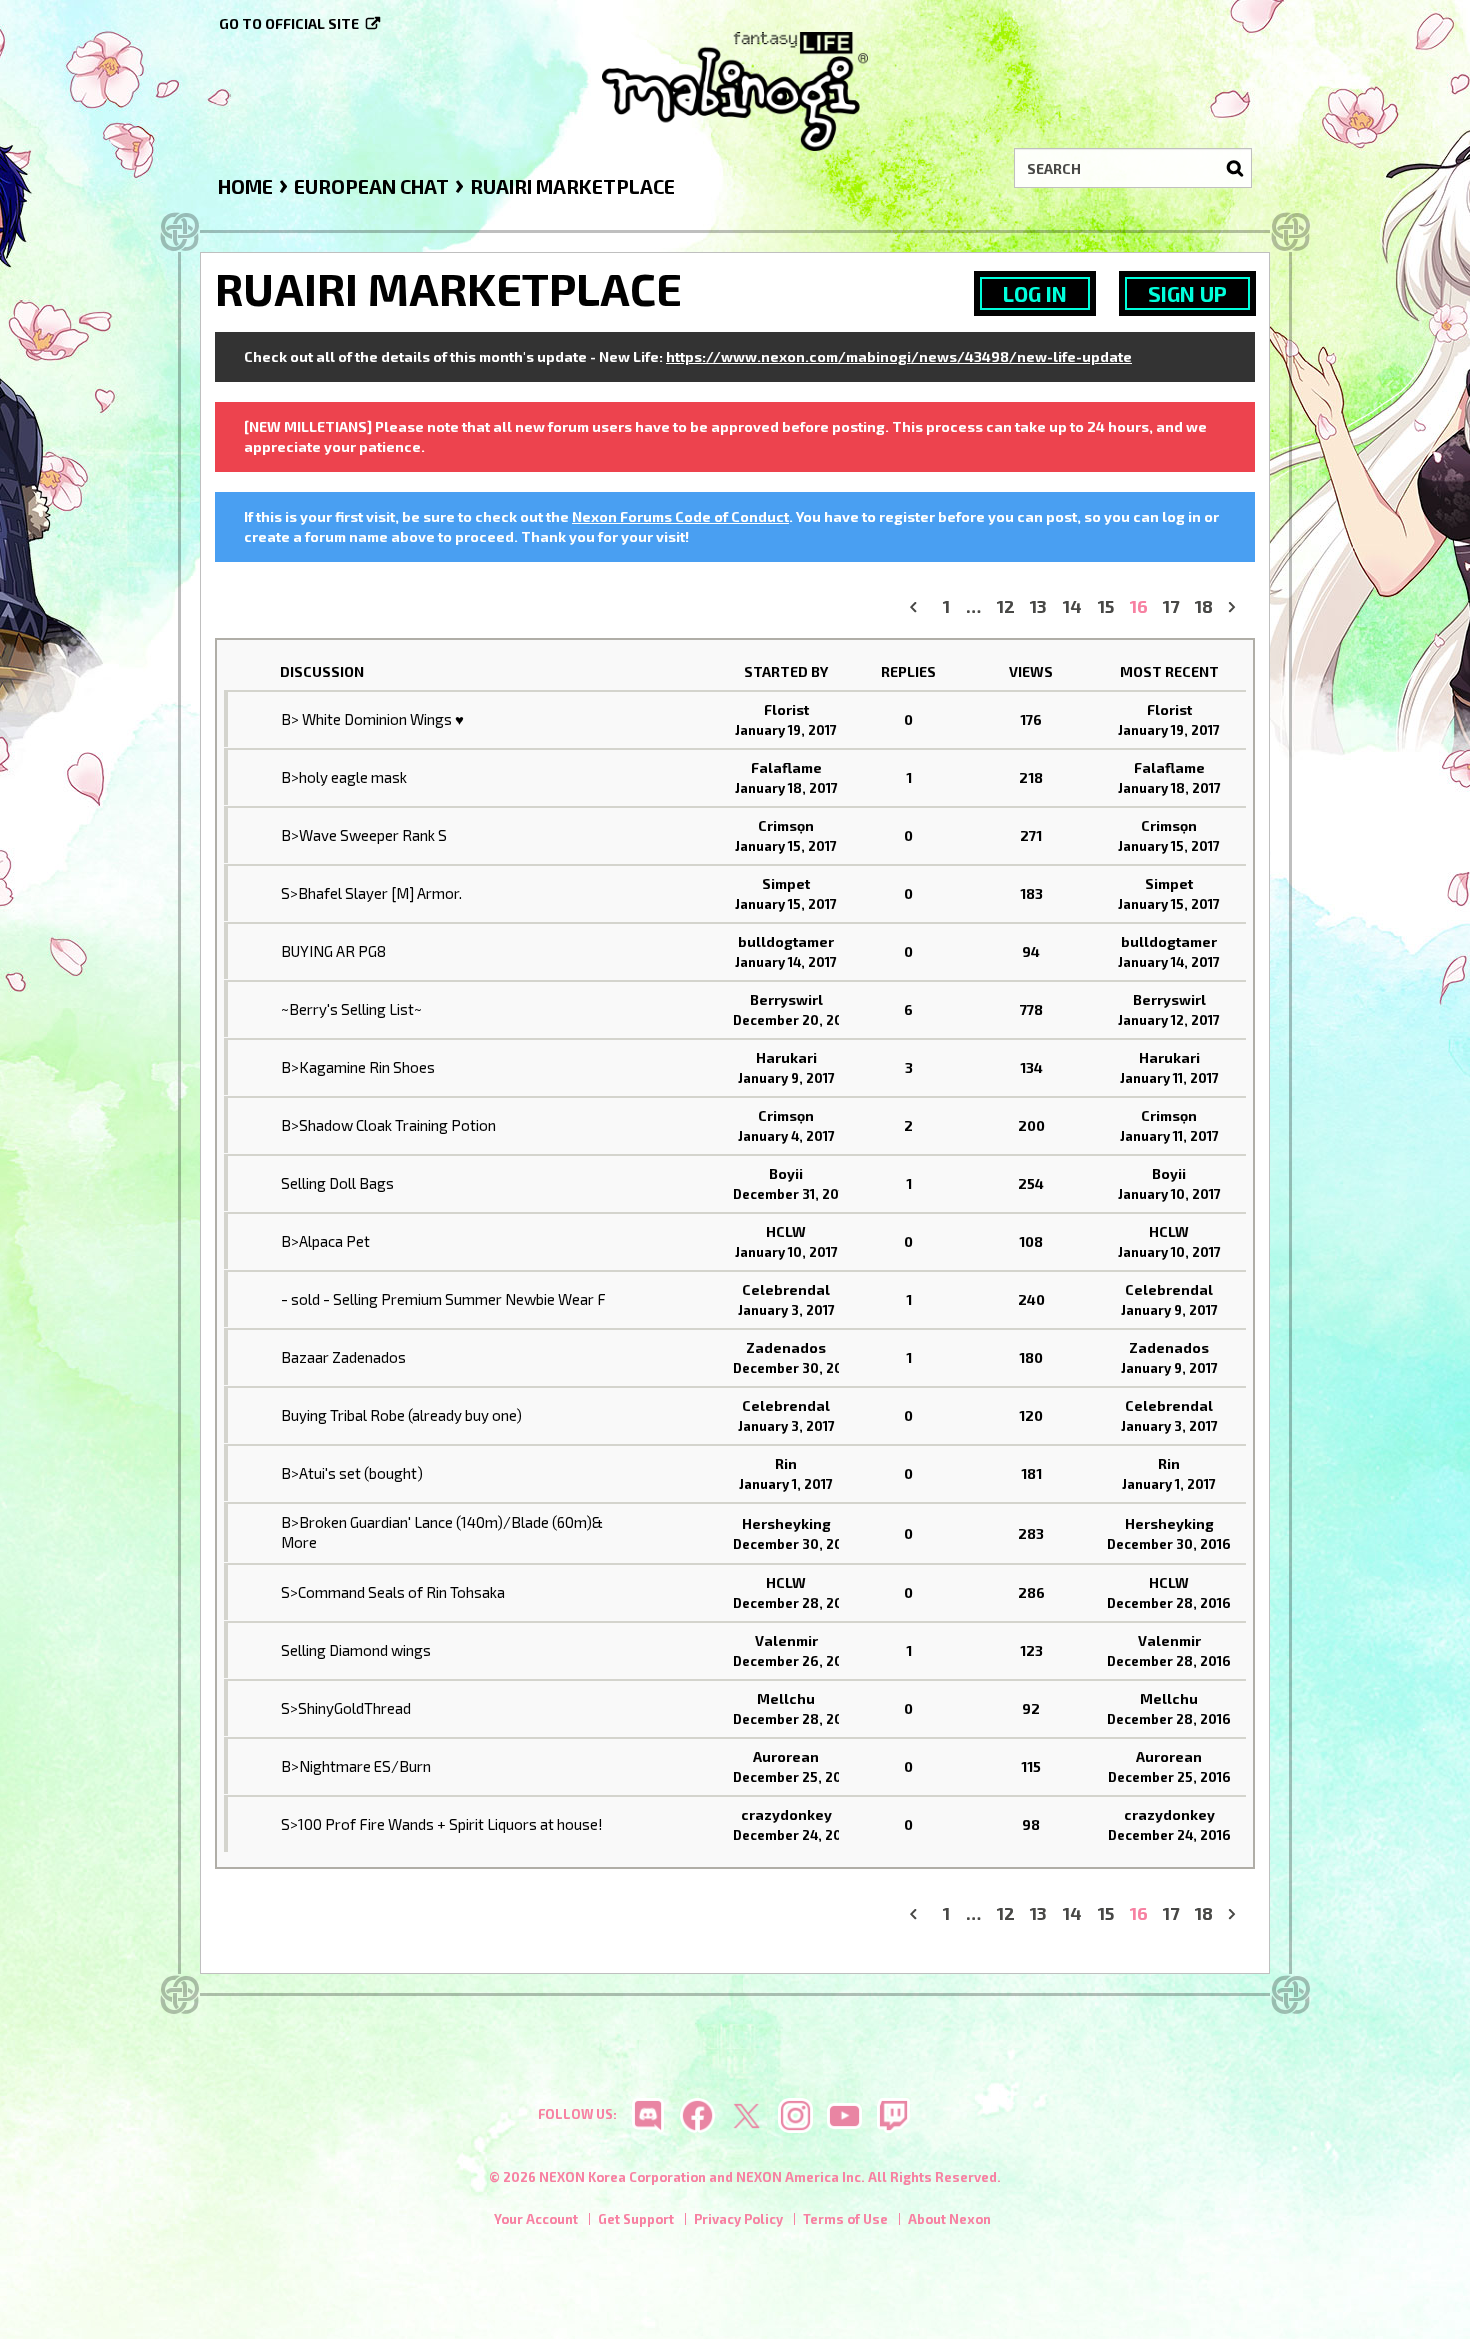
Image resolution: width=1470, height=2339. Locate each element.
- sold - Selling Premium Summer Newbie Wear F (443, 1299)
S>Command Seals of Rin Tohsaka (393, 1592)
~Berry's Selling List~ (351, 1009)
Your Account (536, 2219)
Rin (786, 1463)
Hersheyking (786, 1523)
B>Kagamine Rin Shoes (358, 1067)
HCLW (786, 1231)
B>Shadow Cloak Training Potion (388, 1125)
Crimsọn (786, 825)
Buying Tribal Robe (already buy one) (401, 1415)
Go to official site (289, 23)
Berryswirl (786, 999)
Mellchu (786, 1698)
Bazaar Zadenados (343, 1357)
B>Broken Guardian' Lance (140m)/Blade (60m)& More (442, 1532)
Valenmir (786, 1640)
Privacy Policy (738, 2219)
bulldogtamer (786, 941)
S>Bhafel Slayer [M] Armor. (371, 893)
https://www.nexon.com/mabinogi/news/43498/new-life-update (899, 356)
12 (1006, 606)
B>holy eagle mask (344, 777)
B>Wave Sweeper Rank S (364, 835)
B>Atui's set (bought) (352, 1473)
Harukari (786, 1057)
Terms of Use (845, 2219)
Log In (1035, 293)
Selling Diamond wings (356, 1650)
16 (1139, 606)
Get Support (636, 2219)
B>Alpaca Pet (325, 1241)
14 (1072, 606)
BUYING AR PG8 (333, 951)
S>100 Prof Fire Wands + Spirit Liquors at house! (442, 1824)
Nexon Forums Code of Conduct (680, 516)
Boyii (786, 1173)
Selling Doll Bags (337, 1183)
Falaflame (786, 767)
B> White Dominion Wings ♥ (372, 719)
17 (1171, 606)
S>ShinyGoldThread (346, 1708)
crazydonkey (786, 1814)
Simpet (786, 883)
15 (1106, 606)
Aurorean (786, 1756)
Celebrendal (786, 1289)
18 (1204, 606)
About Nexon (949, 2219)
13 (1038, 606)
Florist (786, 709)
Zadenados (786, 1347)
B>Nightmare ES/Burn (356, 1766)
